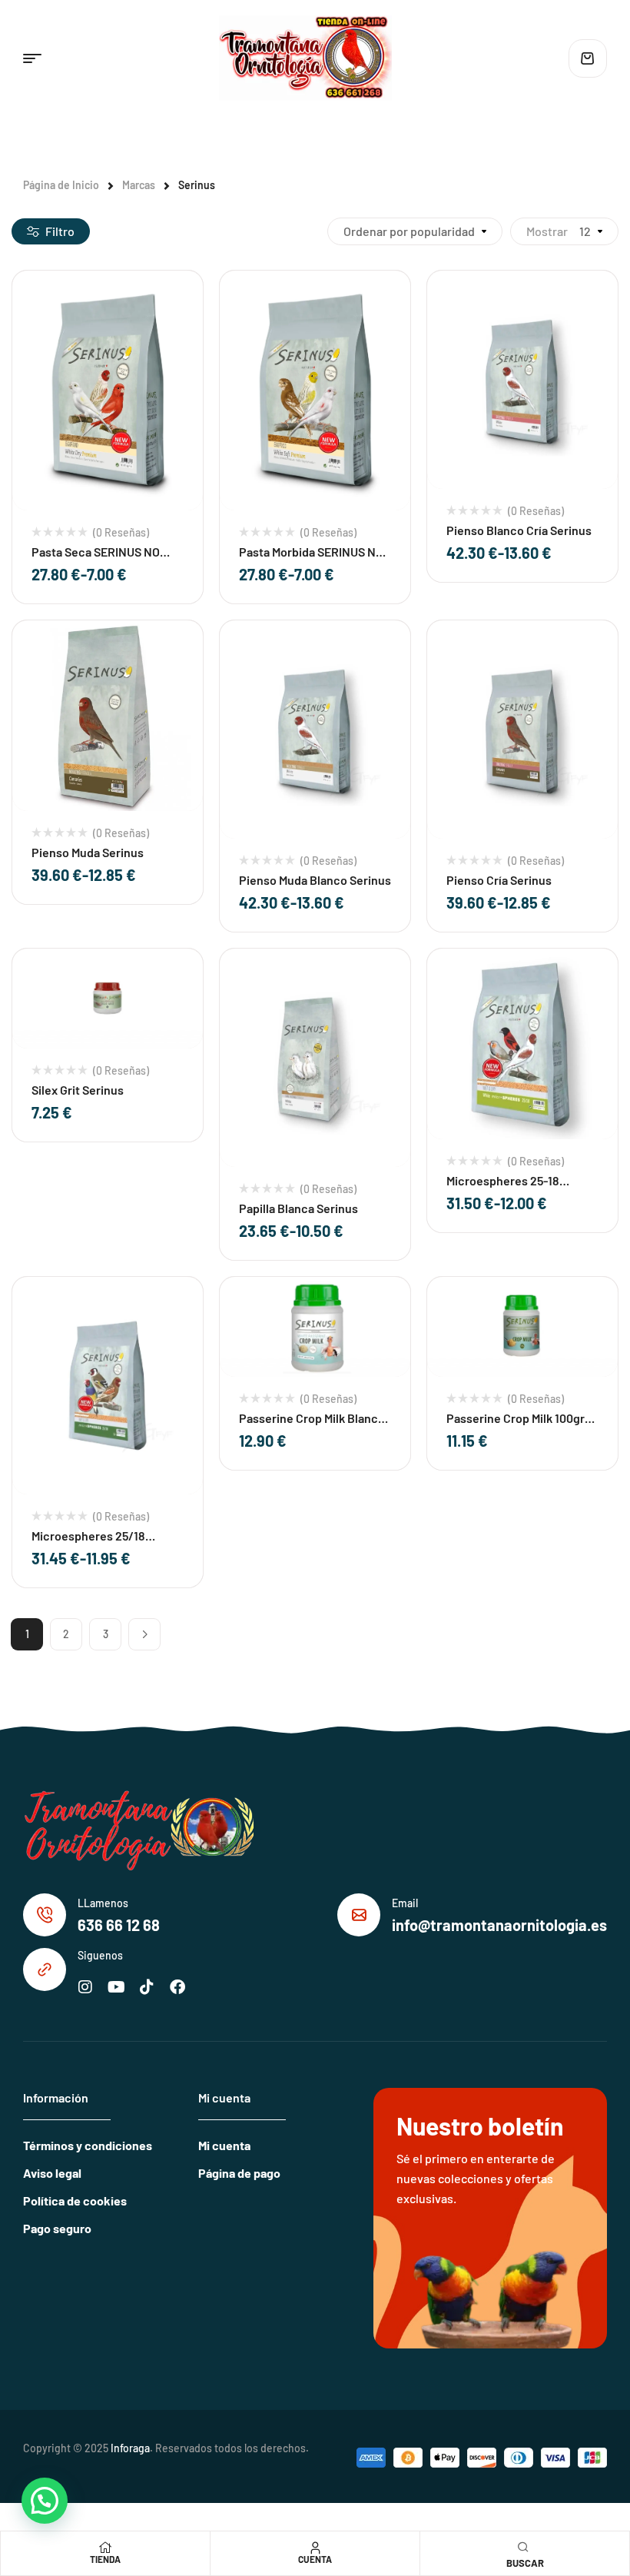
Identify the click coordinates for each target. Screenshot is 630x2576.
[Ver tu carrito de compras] (588, 58)
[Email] (359, 1915)
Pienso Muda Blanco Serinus (315, 880)
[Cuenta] (315, 2548)
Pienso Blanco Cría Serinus (519, 530)
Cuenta (315, 2559)
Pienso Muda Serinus (88, 852)
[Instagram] (85, 1987)
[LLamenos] (45, 1915)
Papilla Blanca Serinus (298, 1208)
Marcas (139, 185)
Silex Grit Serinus (78, 1090)
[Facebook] (177, 1987)
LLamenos (103, 1903)
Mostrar (547, 231)
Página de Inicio (61, 185)
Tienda (105, 2559)
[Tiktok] (147, 1987)
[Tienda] (105, 2548)
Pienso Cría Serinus (499, 880)
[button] (45, 2501)
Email (405, 1903)
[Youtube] (116, 1987)
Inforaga (130, 2448)
